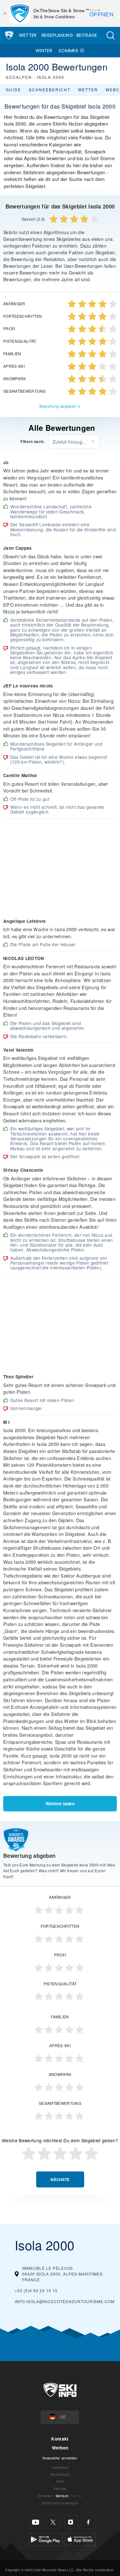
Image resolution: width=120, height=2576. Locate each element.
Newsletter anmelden (60, 2458)
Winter (44, 51)
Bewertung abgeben (58, 406)
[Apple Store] (80, 2539)
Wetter (28, 35)
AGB (60, 2481)
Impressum (60, 2467)
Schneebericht (50, 90)
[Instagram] (71, 2522)
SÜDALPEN (19, 77)
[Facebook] (88, 2522)
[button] (110, 35)
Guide (13, 90)
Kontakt (60, 2439)
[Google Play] (46, 2539)
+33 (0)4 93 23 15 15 (36, 2290)
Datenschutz (60, 2474)
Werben (60, 2448)
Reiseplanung (57, 35)
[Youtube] (36, 2522)
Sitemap (60, 2488)
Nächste (60, 2180)
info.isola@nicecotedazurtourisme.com (65, 2301)
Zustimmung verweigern (60, 2503)
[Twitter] (53, 2522)
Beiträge (87, 35)
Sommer (68, 51)
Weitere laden (60, 1804)
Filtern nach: (32, 442)
